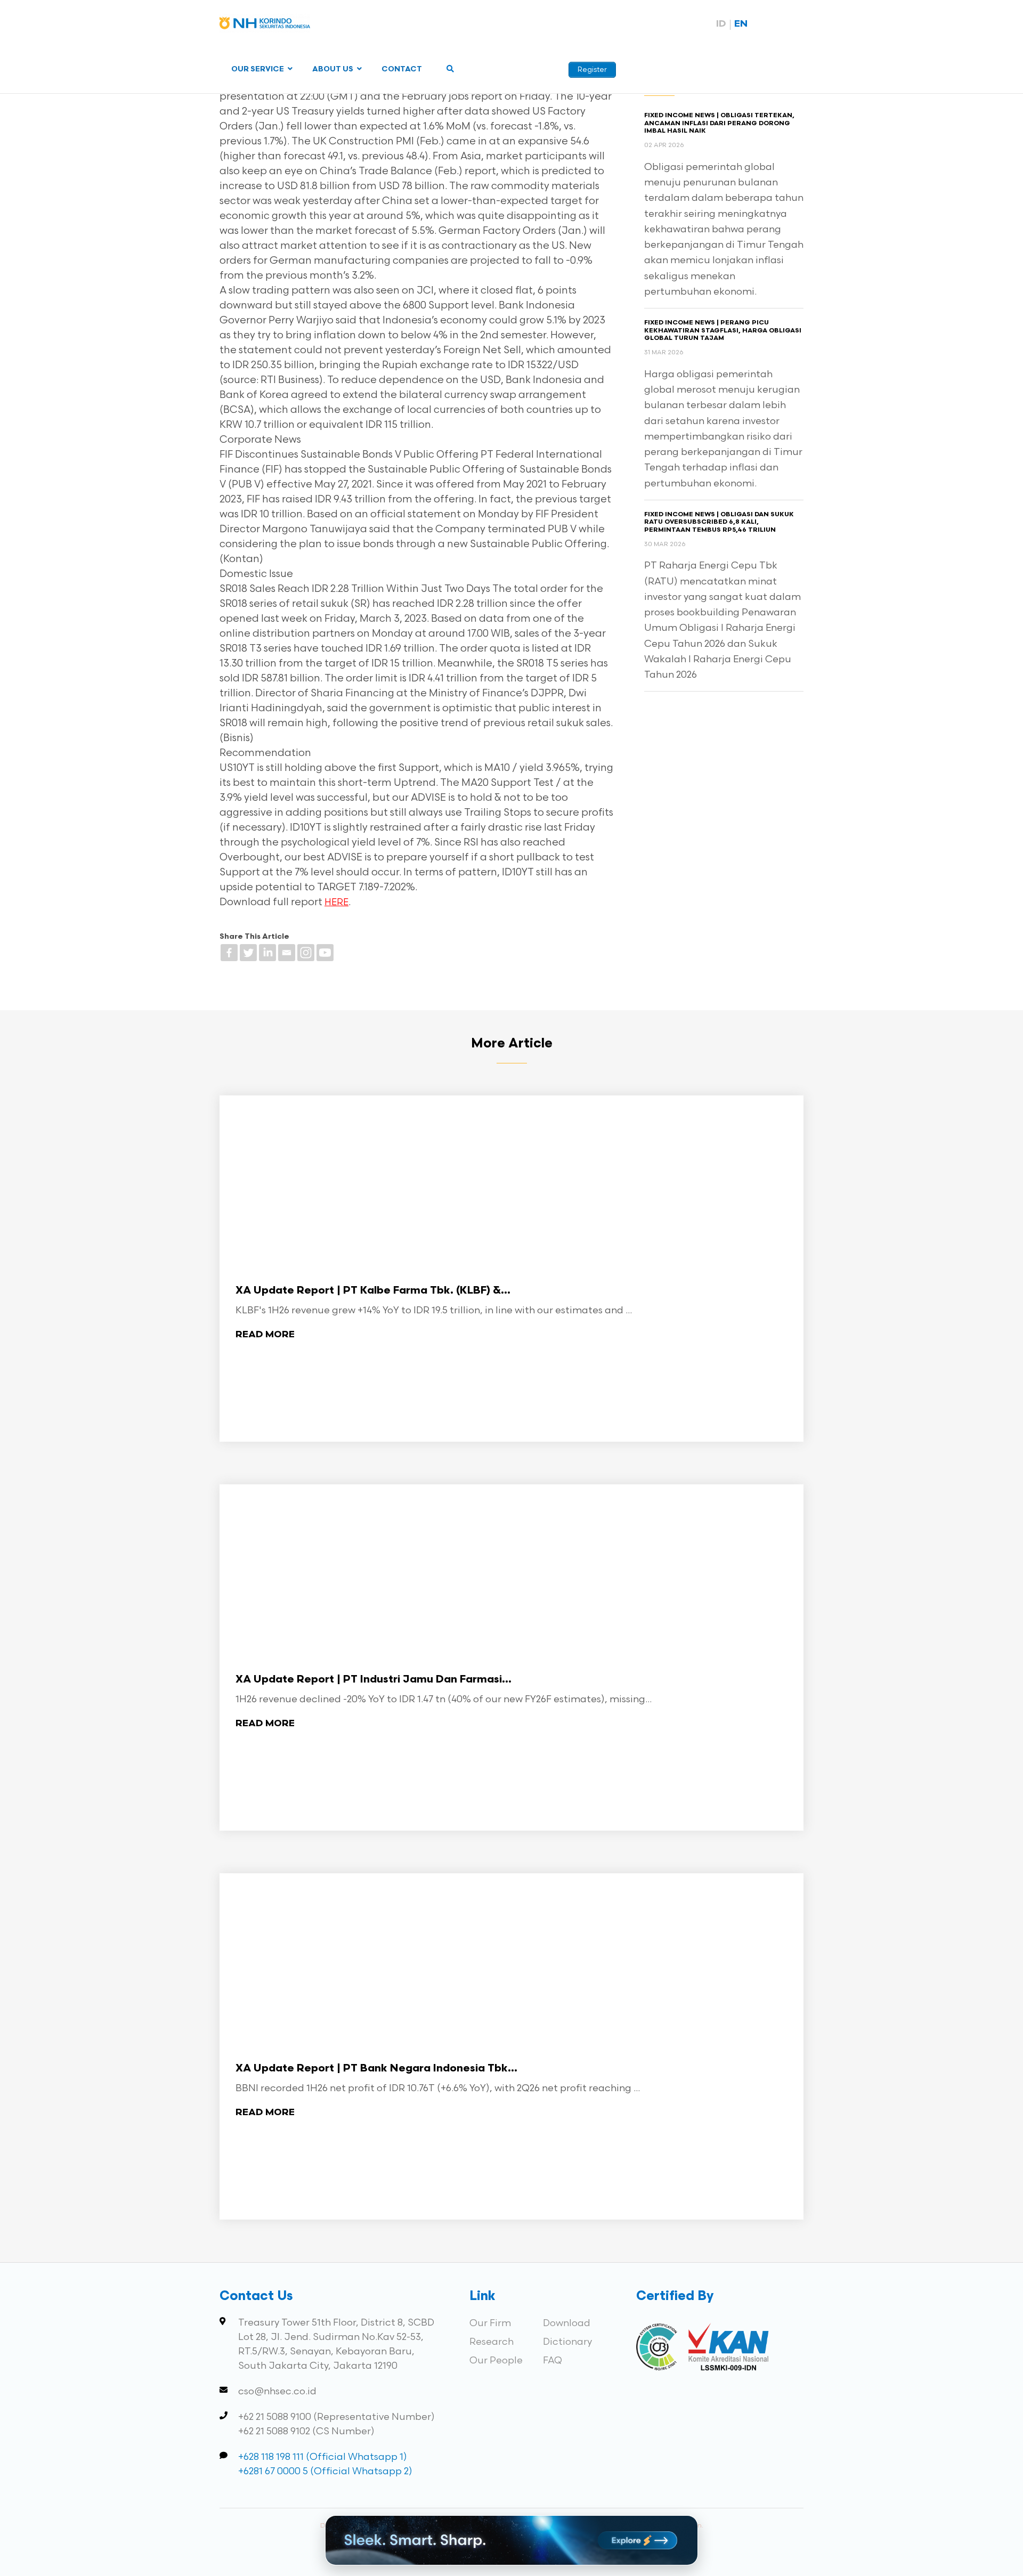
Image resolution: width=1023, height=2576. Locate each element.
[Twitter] (248, 953)
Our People (496, 2360)
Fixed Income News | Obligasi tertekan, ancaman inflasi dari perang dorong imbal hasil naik (719, 123)
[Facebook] (229, 953)
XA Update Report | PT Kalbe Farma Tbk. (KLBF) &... (373, 1291)
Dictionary (567, 2342)
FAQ (553, 2360)
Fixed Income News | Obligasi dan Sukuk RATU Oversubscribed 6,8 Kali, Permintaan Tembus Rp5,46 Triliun (719, 522)
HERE (336, 903)
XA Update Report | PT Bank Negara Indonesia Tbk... (376, 2069)
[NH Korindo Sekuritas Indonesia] (265, 25)
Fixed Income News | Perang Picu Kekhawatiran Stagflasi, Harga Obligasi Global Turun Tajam (723, 331)
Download (567, 2323)
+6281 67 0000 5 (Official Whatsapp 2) (325, 2471)
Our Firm (490, 2323)
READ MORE (265, 1335)
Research (492, 2342)
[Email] (287, 953)
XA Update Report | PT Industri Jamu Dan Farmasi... (374, 1680)
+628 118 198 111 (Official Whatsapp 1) (323, 2457)
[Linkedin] (267, 953)
